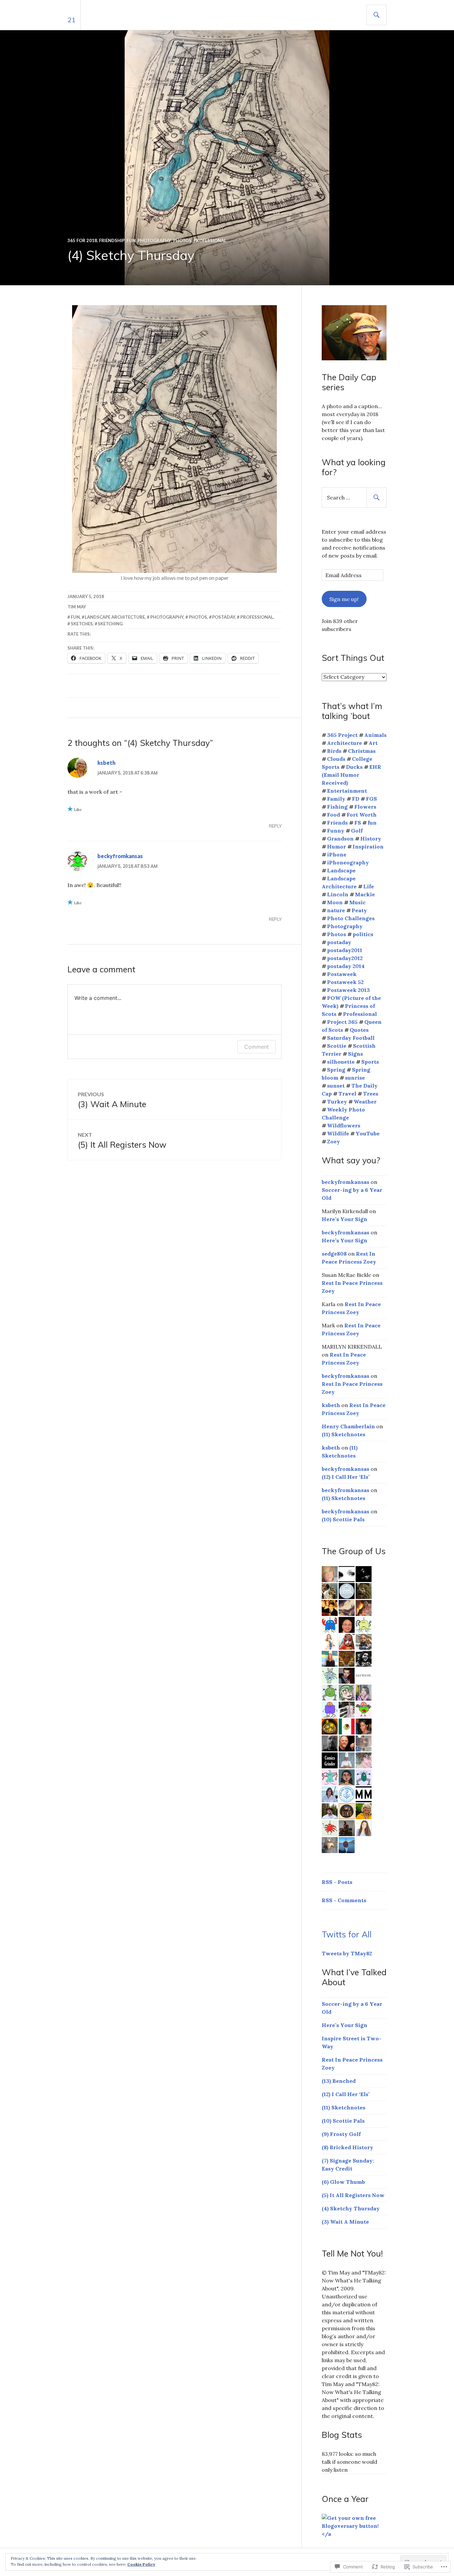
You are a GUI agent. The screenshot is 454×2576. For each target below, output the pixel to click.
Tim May (77, 607)
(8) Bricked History (347, 2147)
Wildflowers (344, 1125)
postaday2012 (345, 958)
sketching (110, 624)
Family (336, 799)
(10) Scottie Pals (343, 1519)
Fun (131, 240)
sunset (336, 1086)
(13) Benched (339, 2081)
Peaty (359, 910)
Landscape (341, 870)
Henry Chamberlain (348, 1426)
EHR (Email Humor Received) (351, 775)
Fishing (337, 807)
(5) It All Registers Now (353, 2195)
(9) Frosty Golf (341, 2134)
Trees (371, 1094)
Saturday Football (351, 1038)
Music (357, 902)
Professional (210, 240)
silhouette (341, 1062)
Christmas (362, 751)
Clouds (336, 759)
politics (363, 934)
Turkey (337, 1102)
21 (71, 20)
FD (356, 799)
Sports (370, 1062)
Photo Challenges (351, 918)
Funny (336, 831)
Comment (257, 1047)
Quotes (359, 1030)
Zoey (334, 1141)
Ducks (354, 767)
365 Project (342, 735)
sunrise (355, 1078)
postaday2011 (345, 950)
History (371, 839)
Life (369, 886)
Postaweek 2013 (348, 990)
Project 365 (342, 1022)
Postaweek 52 (345, 982)
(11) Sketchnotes (343, 1434)
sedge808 (334, 1254)
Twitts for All (347, 1934)
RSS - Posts (337, 1882)
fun (75, 617)
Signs (355, 1054)
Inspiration (368, 846)
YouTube (368, 1133)
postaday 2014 (346, 966)
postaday (224, 617)
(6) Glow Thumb (343, 2182)
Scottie (337, 1046)
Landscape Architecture (115, 617)
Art (373, 743)
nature (336, 910)
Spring (336, 1070)
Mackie (365, 894)
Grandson (340, 839)
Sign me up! (344, 599)
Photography (154, 240)
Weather (365, 1102)
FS (358, 823)
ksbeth (106, 763)
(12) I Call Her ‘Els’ (346, 1477)
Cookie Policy (141, 2564)
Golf (357, 831)
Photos (182, 240)
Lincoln (338, 894)
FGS (371, 799)
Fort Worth (362, 815)
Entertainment (347, 791)
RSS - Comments (344, 1900)
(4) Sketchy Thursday (351, 2208)
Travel (347, 1094)
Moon (335, 902)
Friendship (112, 240)
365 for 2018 (82, 240)
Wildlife (338, 1133)
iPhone (337, 854)
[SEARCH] (377, 15)
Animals (375, 735)
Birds (334, 751)
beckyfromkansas (120, 856)
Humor (337, 846)
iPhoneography (348, 862)
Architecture (344, 743)
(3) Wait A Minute (345, 2222)
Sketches (82, 624)
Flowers (365, 807)
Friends (337, 823)
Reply (275, 826)
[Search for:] (354, 497)
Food (334, 815)
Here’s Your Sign (344, 1219)
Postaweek (342, 974)
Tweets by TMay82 (347, 1953)
